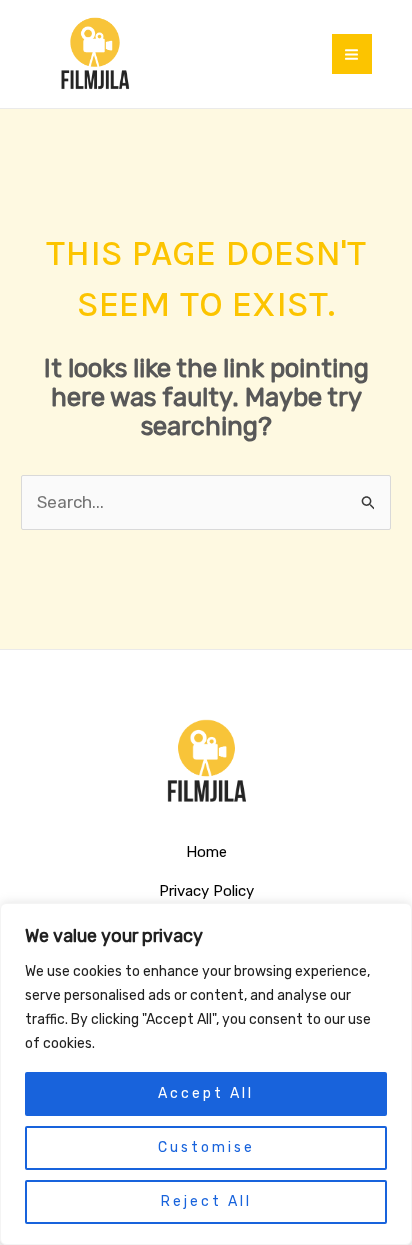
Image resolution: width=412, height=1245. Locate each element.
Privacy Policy (206, 891)
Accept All (206, 1093)
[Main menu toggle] (352, 54)
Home (206, 852)
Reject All (206, 1201)
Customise (206, 1147)
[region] (206, 1074)
